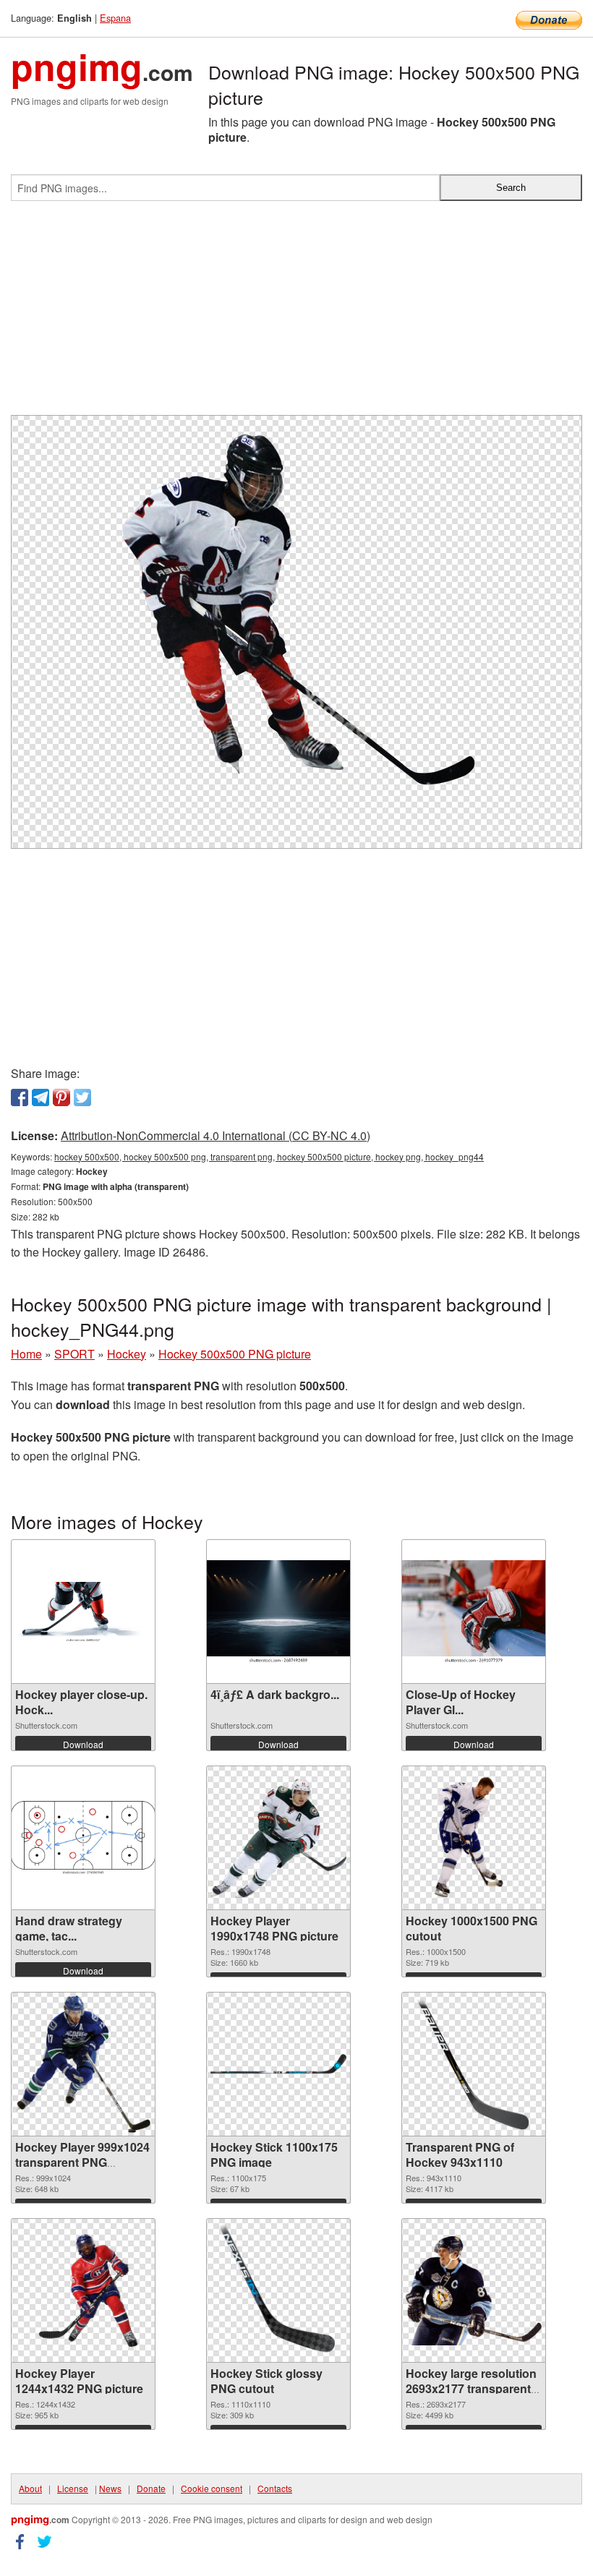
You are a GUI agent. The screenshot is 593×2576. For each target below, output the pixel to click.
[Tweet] (82, 1097)
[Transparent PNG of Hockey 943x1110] (474, 2064)
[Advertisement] (296, 314)
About (30, 2488)
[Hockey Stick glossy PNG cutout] (278, 2290)
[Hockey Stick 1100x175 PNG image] (278, 2064)
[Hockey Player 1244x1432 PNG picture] (83, 2290)
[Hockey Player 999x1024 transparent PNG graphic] (83, 2064)
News (110, 2488)
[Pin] (61, 1097)
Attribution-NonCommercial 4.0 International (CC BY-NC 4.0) (216, 1135)
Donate (151, 2488)
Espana (115, 18)
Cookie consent (212, 2488)
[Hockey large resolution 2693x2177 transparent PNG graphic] (474, 2291)
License (73, 2488)
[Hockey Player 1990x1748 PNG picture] (278, 1838)
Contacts (275, 2488)
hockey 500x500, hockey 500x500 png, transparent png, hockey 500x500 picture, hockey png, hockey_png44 (269, 1156)
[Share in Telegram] (40, 1097)
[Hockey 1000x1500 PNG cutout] (474, 1838)
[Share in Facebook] (20, 1097)
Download (83, 1744)
